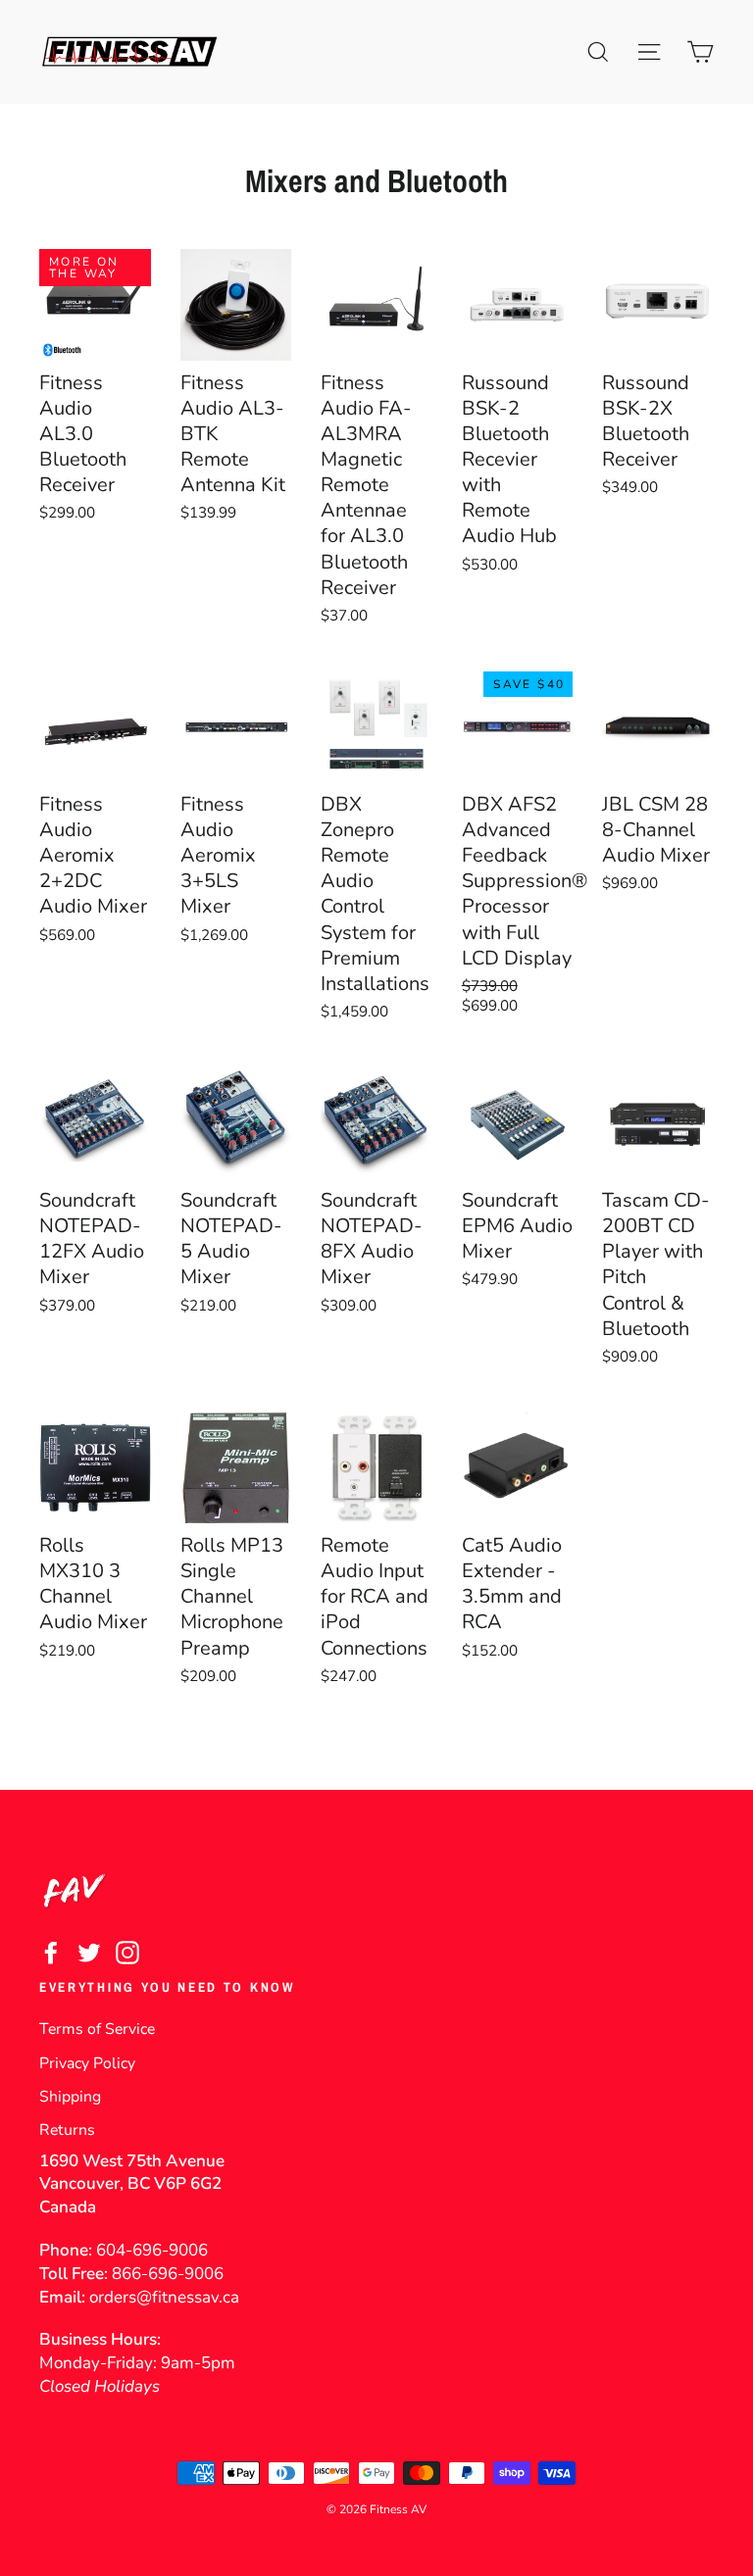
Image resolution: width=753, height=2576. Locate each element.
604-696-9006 (152, 2250)
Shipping (70, 2097)
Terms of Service (97, 2029)
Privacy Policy (87, 2063)
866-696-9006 (168, 2274)
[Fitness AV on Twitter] (89, 1952)
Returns (67, 2130)
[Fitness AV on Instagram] (127, 1952)
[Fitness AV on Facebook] (51, 1952)
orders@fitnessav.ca (164, 2297)
